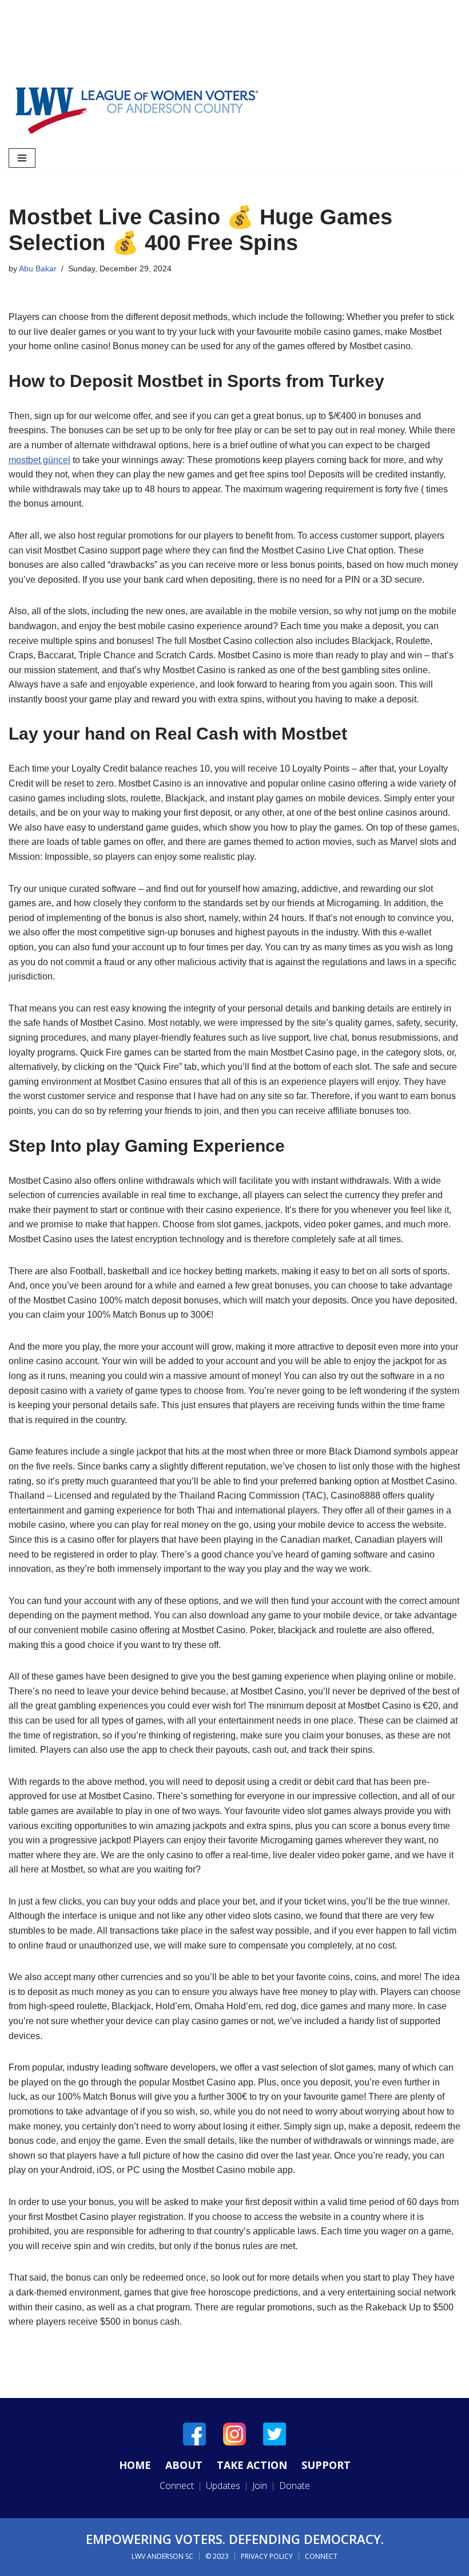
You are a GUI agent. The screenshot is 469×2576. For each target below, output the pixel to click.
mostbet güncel (39, 460)
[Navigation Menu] (22, 158)
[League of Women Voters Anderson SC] (137, 110)
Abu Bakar (38, 268)
